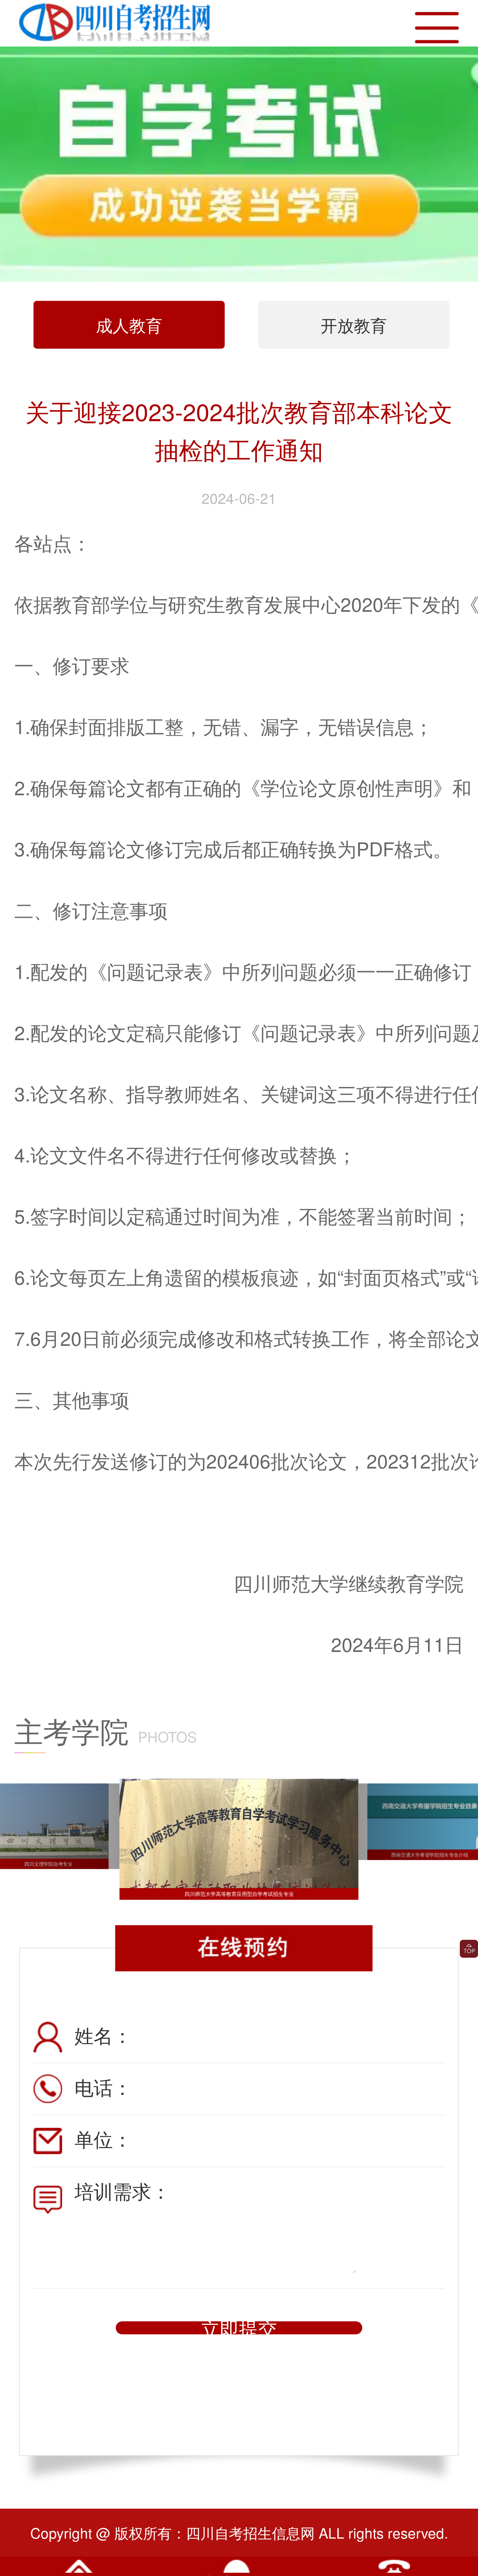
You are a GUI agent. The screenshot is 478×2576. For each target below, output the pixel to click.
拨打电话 (394, 2571)
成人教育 (129, 325)
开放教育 (354, 325)
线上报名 (237, 2571)
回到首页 (79, 2571)
